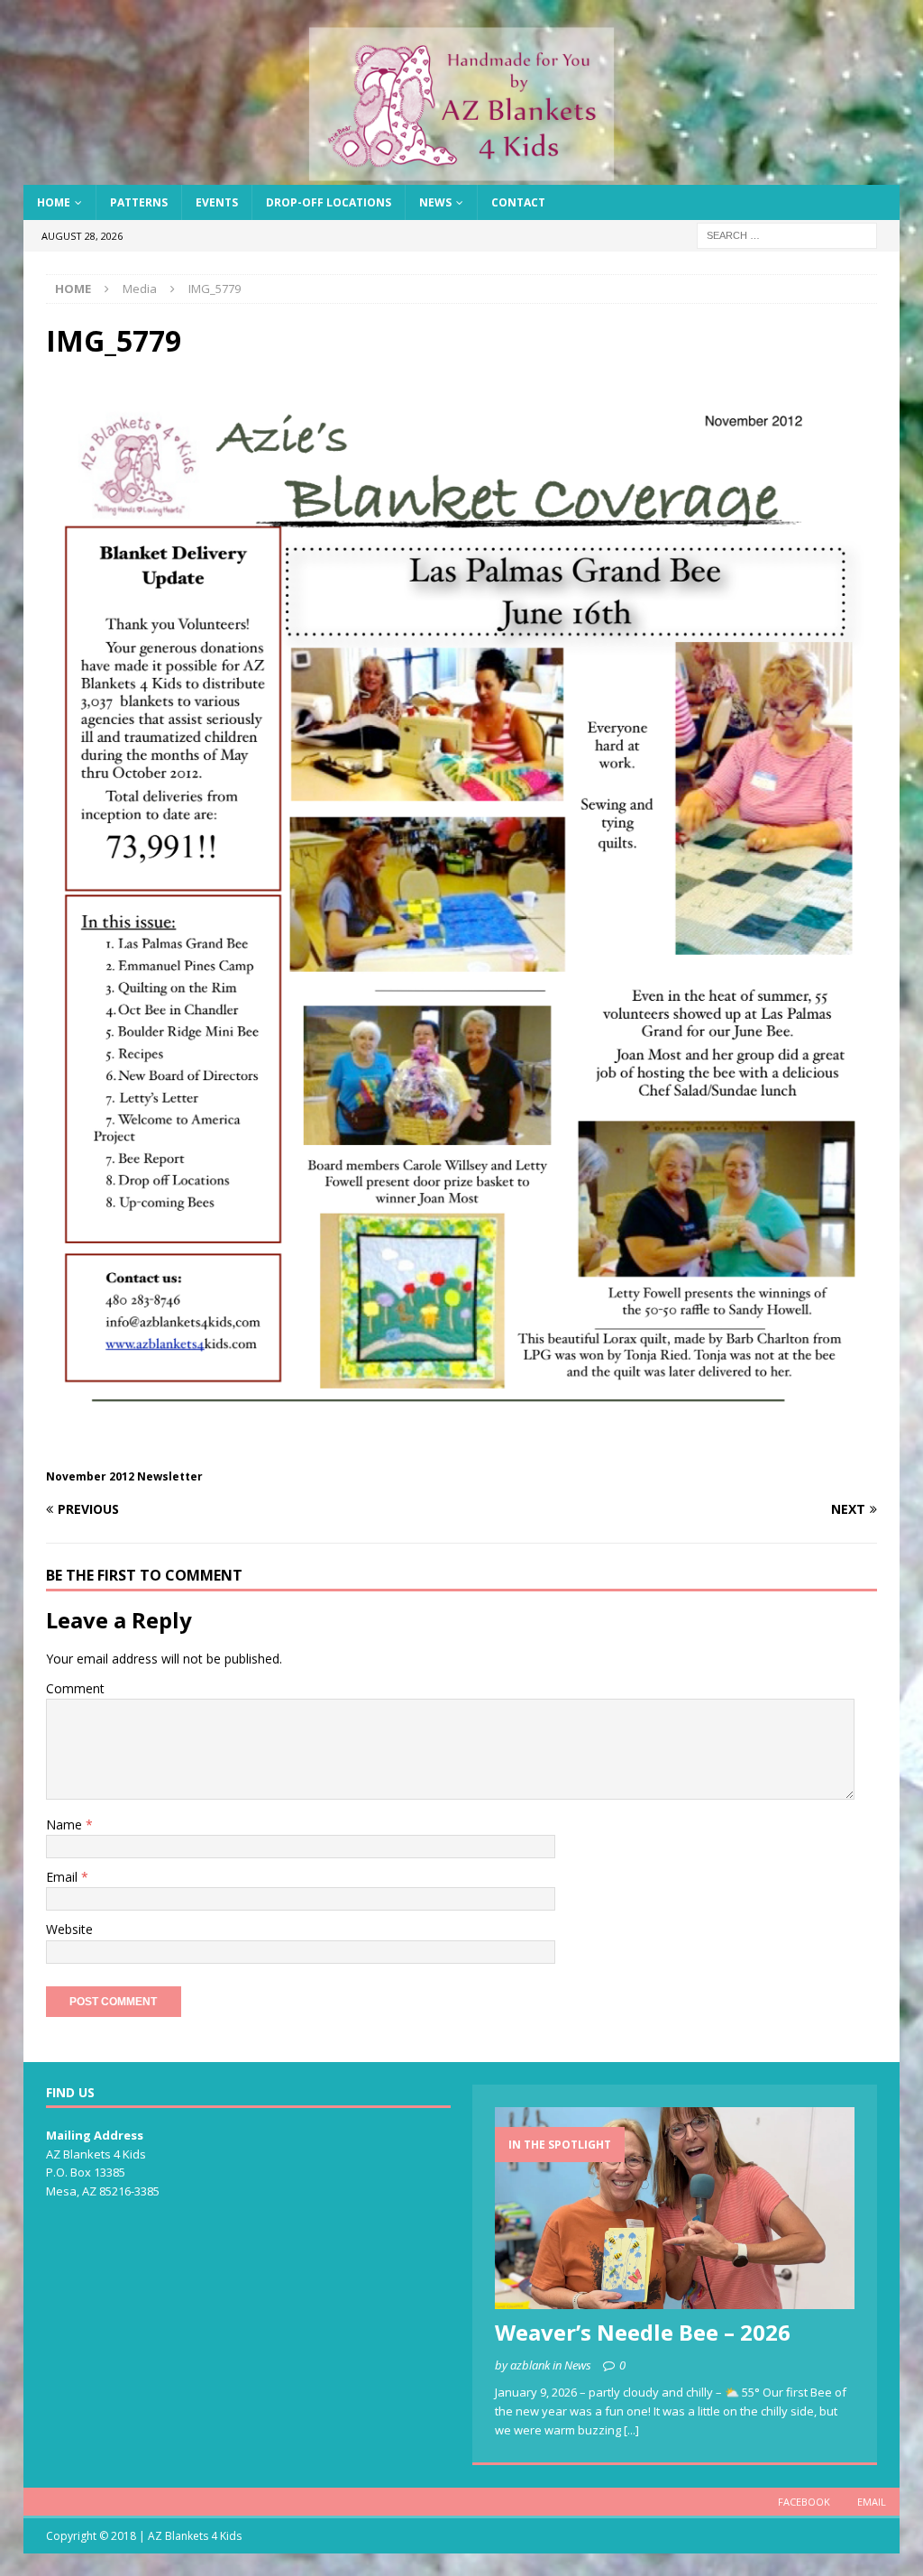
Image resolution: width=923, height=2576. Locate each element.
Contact (518, 202)
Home (54, 202)
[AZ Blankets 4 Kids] (462, 174)
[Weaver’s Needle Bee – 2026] (675, 2209)
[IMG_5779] (462, 1454)
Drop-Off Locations (329, 202)
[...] (631, 2430)
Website (69, 1929)
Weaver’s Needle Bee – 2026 (643, 2332)
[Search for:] (787, 235)
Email (64, 1877)
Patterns (139, 202)
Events (217, 202)
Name (66, 1824)
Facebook (804, 2502)
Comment (75, 1688)
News (435, 202)
